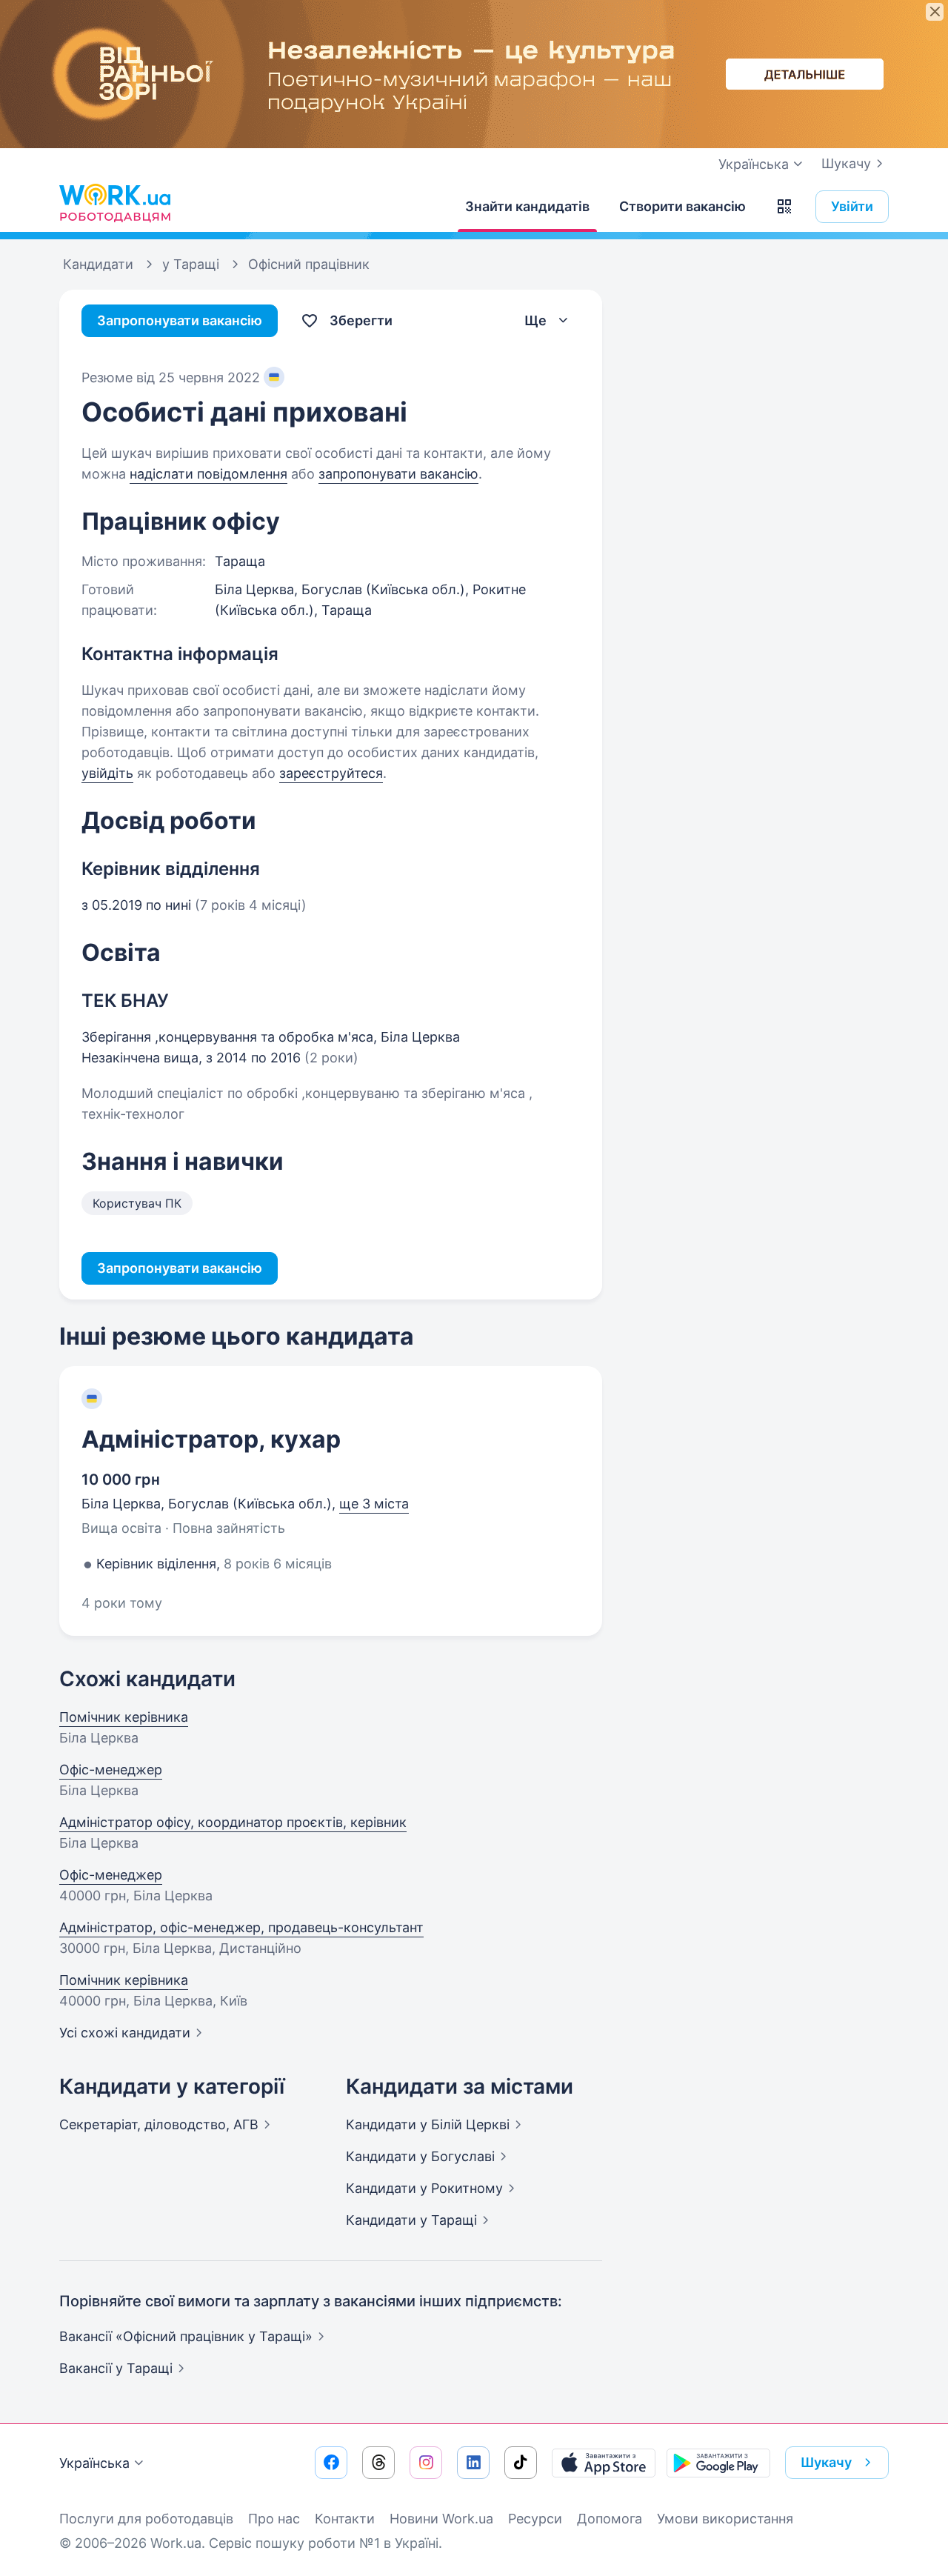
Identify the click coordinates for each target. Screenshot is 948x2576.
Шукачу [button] (826, 2462)
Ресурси (535, 2519)
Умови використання (725, 2519)
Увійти (852, 206)
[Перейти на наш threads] (378, 2463)
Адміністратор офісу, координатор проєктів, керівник (233, 1822)
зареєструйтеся (331, 773)
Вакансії (116, 2368)
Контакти (345, 2519)
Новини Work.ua (441, 2519)
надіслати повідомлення (208, 474)
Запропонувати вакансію (180, 320)
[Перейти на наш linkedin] (473, 2463)
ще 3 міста (374, 1504)
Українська (94, 2463)
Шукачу (846, 163)
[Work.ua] (115, 203)
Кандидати (428, 2124)
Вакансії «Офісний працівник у (186, 2336)
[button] (784, 207)
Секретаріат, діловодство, (159, 2124)
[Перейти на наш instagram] (426, 2463)
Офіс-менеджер (111, 1770)
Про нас (274, 2519)
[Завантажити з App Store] (604, 2463)
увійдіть (107, 773)
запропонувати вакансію (398, 474)
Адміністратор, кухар (211, 1439)
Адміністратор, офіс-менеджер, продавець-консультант (241, 1927)
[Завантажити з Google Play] (718, 2463)
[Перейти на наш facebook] (331, 2463)
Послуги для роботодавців (146, 2519)
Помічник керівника (124, 1717)
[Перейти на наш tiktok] (521, 2463)
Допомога (610, 2519)
